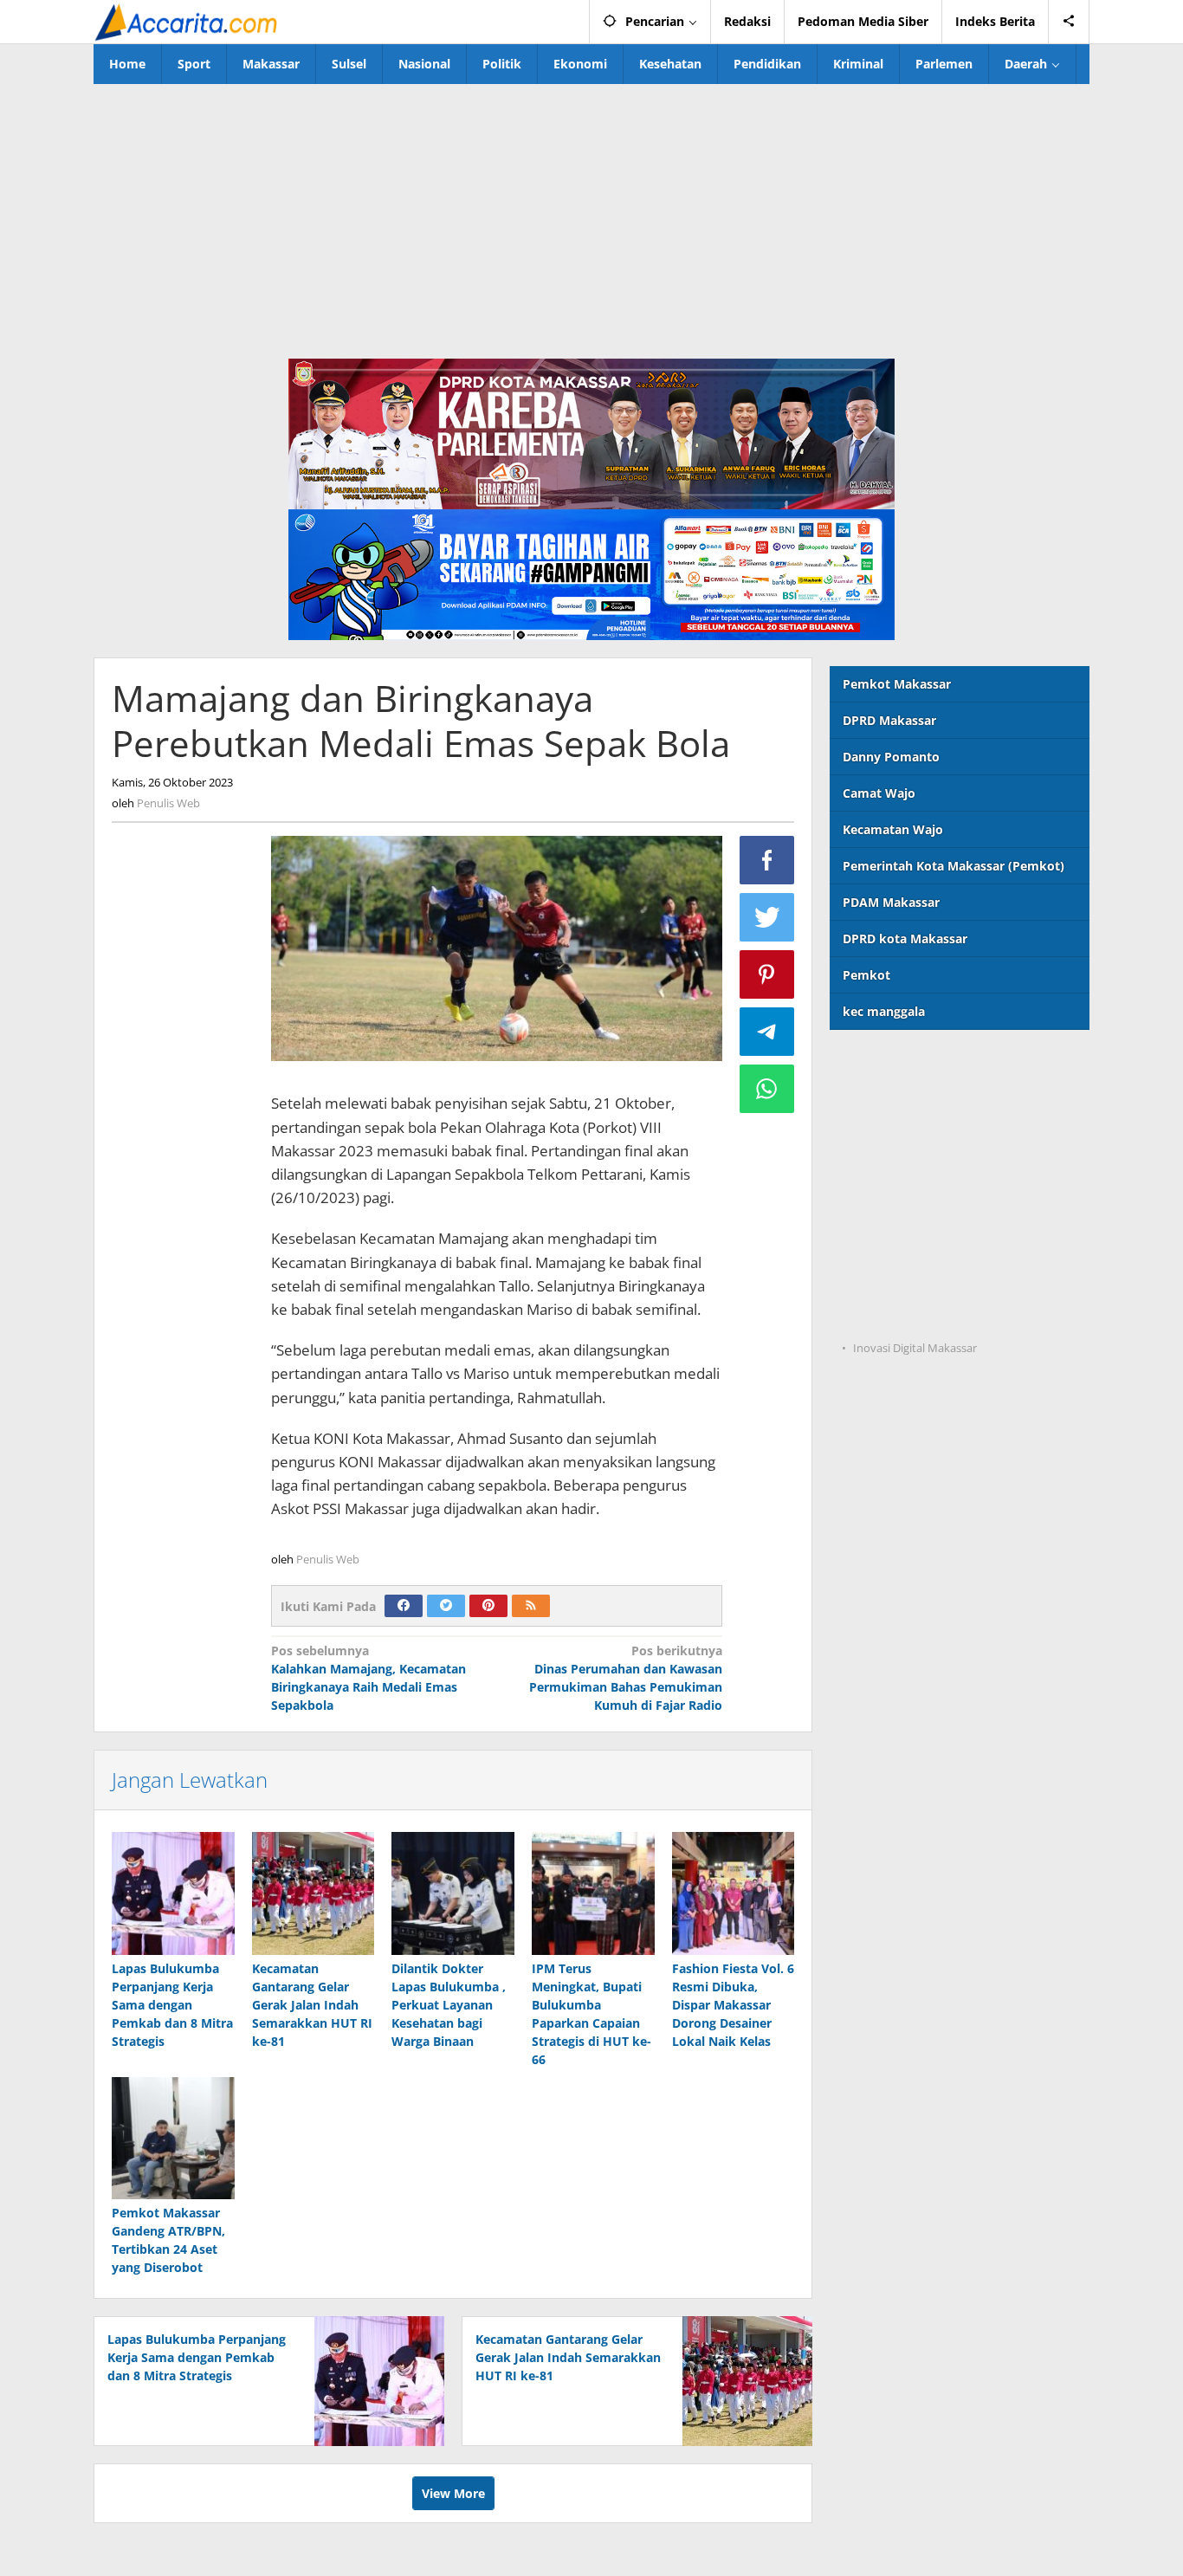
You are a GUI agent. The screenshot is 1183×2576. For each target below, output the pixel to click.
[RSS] (531, 1606)
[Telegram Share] (767, 1032)
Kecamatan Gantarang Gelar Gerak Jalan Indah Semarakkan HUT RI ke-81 (312, 2005)
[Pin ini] (767, 974)
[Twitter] (446, 1606)
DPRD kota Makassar (905, 938)
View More (453, 2493)
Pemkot (866, 975)
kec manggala (884, 1011)
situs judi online (877, 1207)
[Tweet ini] (767, 917)
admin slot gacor (880, 1171)
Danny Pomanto (891, 757)
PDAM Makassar (891, 902)
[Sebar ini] (767, 860)
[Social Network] (1069, 22)
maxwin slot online (887, 1100)
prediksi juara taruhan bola (911, 1314)
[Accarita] (188, 21)
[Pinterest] (488, 1606)
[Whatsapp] (767, 1089)
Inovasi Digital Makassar (915, 1348)
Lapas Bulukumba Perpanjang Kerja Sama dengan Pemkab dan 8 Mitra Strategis (172, 2005)
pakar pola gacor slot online (913, 1278)
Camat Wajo (879, 793)
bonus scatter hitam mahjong (918, 1243)
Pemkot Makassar (897, 684)
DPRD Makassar (889, 720)
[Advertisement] (591, 214)
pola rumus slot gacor (895, 1136)
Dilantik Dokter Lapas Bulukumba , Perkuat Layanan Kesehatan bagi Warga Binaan (449, 2005)
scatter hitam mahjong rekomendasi (939, 1065)
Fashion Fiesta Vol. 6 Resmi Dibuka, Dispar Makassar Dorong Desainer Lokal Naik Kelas (733, 2005)
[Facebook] (404, 1606)
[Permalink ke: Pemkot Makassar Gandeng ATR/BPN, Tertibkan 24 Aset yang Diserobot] (173, 2139)
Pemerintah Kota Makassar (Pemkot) (954, 866)
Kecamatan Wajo (893, 829)
